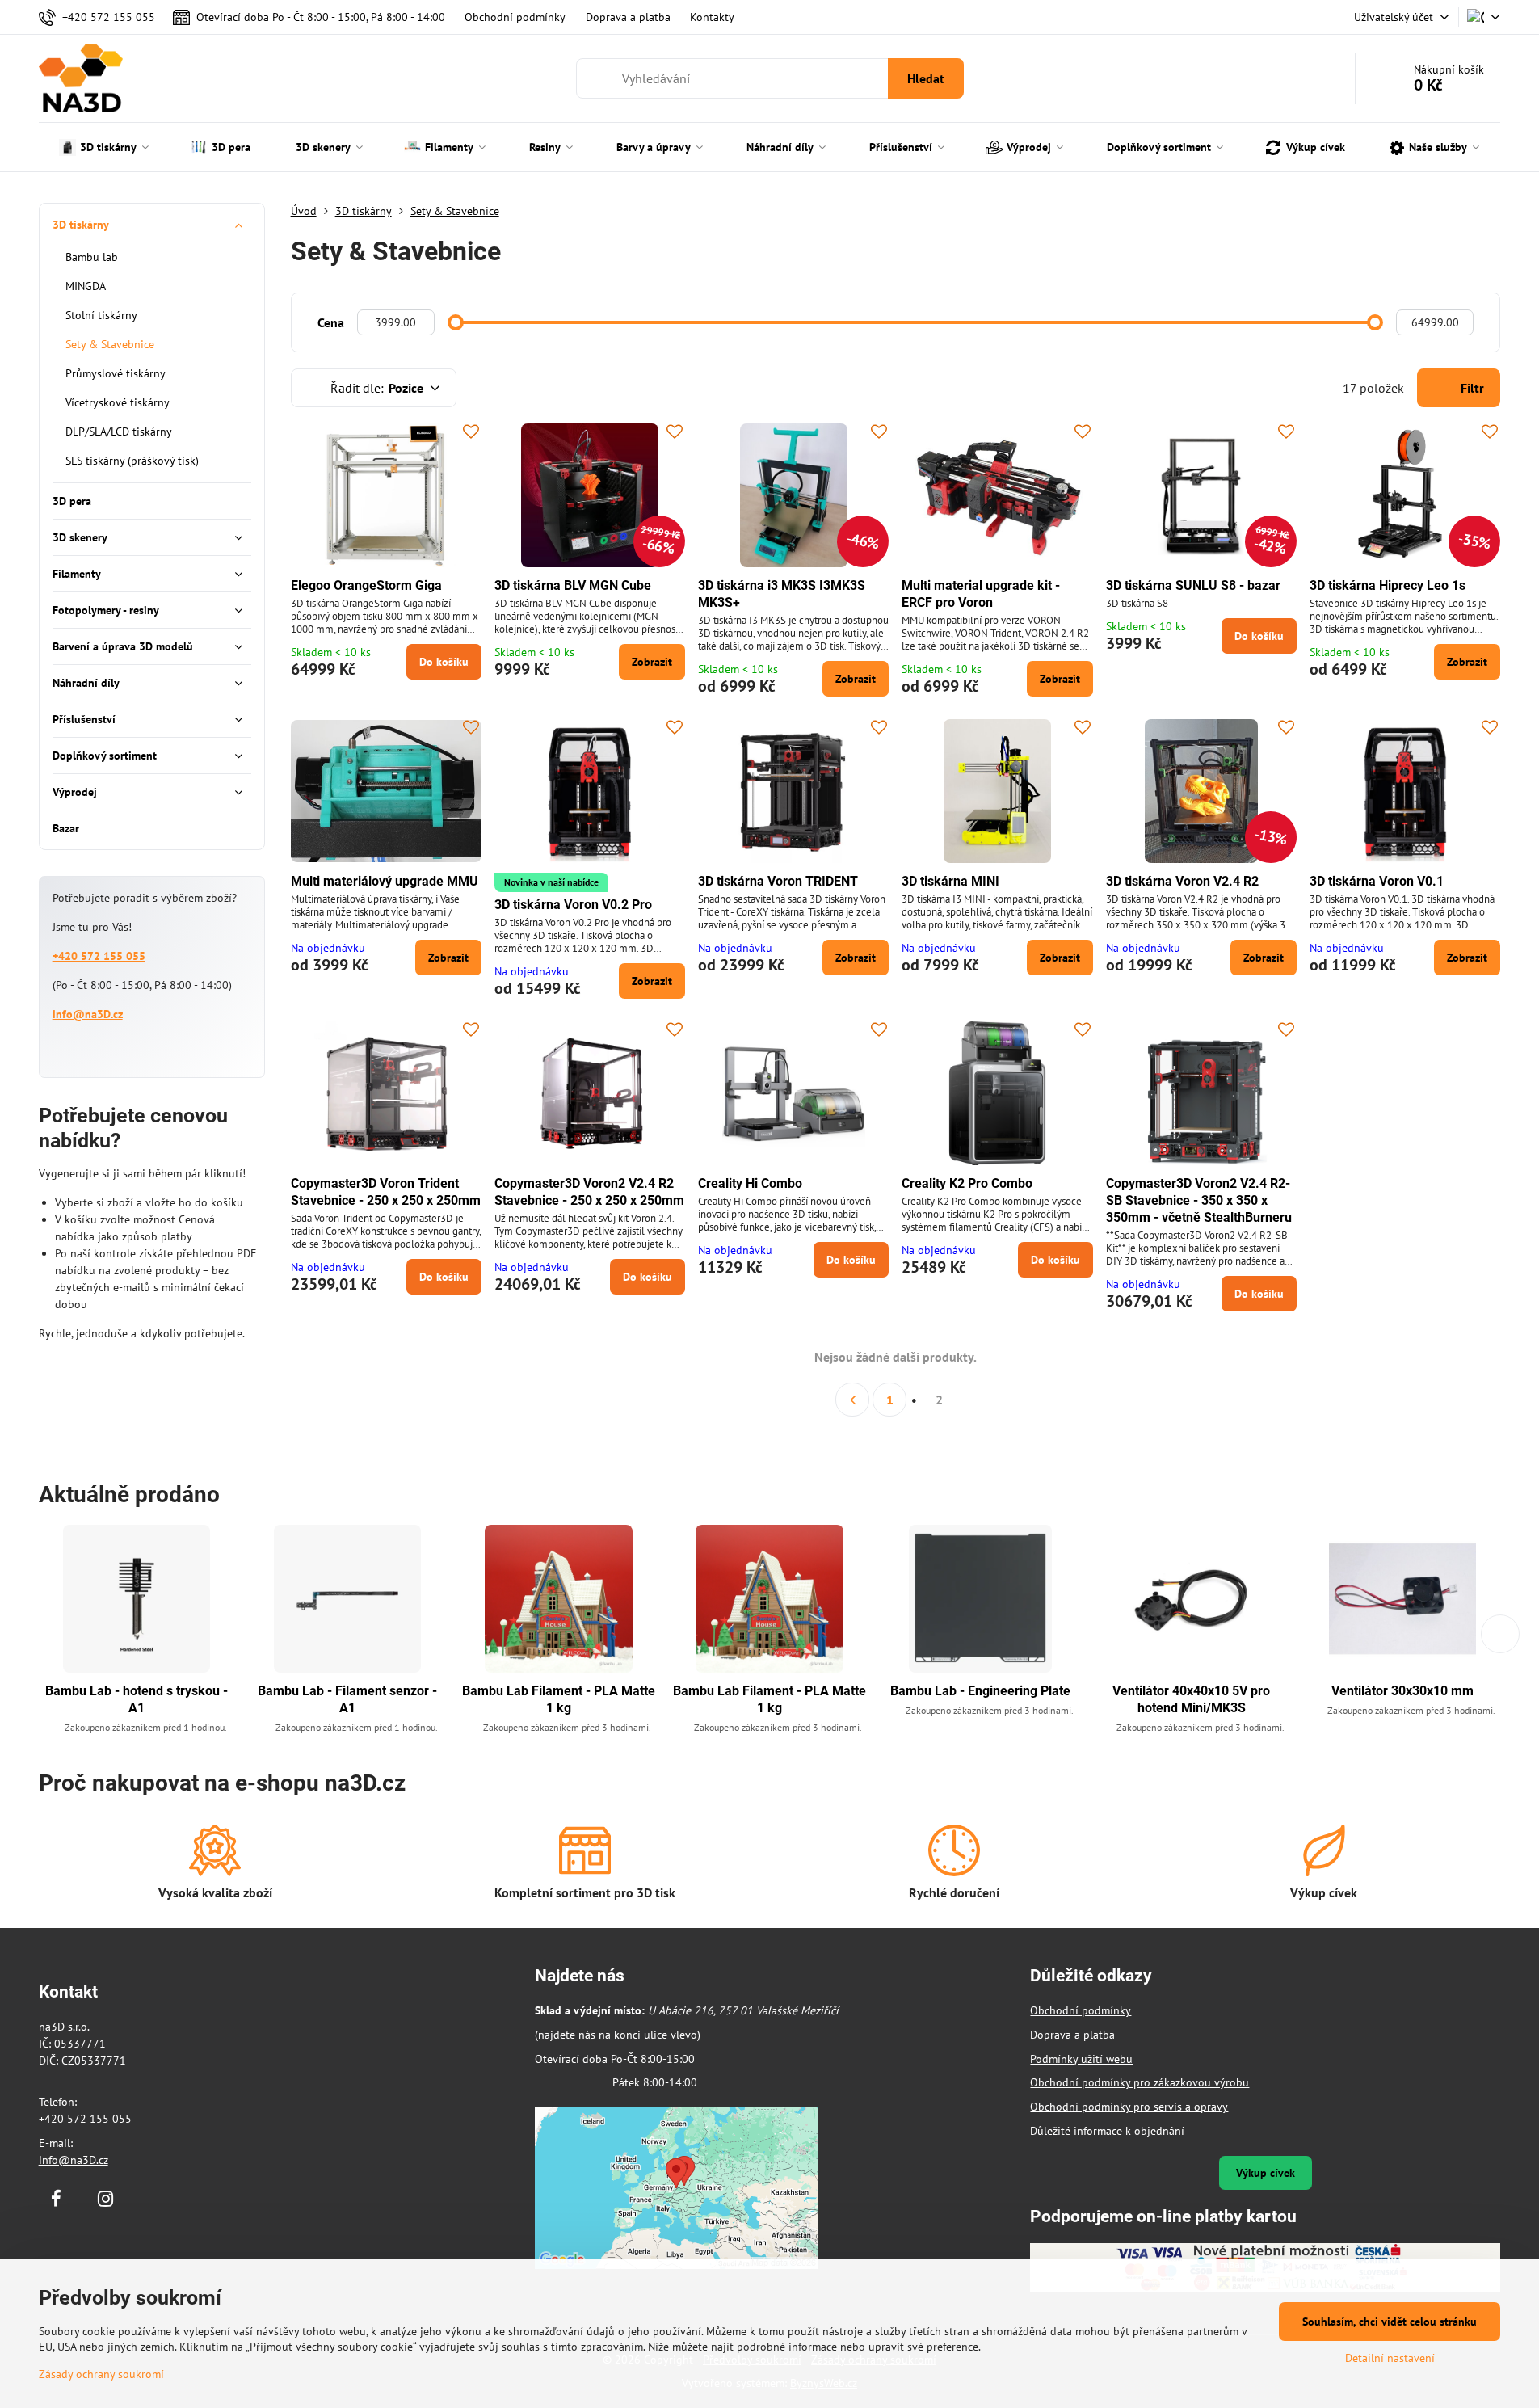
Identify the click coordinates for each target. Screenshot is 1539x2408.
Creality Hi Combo (750, 1183)
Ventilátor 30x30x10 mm (1402, 1691)
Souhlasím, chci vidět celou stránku (1390, 2322)
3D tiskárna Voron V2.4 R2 (1182, 881)
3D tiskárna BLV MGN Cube (573, 585)
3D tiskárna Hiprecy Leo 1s (1388, 585)
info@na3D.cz (88, 1014)
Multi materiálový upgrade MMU (385, 881)
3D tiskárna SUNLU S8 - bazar (1193, 585)
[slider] (456, 322)
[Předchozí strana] (852, 1400)
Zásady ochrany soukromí (101, 2374)
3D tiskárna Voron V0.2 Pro (573, 905)
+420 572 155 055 (99, 956)
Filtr (1471, 388)
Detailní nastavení (1390, 2358)
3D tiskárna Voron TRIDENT (778, 881)
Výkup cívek (1266, 2173)
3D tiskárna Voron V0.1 (1377, 881)
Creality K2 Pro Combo (967, 1183)
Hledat (926, 78)
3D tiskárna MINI (950, 881)
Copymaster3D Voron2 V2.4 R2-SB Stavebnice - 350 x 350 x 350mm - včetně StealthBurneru (1199, 1200)
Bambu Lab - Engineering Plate (980, 1691)
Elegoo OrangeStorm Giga (366, 585)
